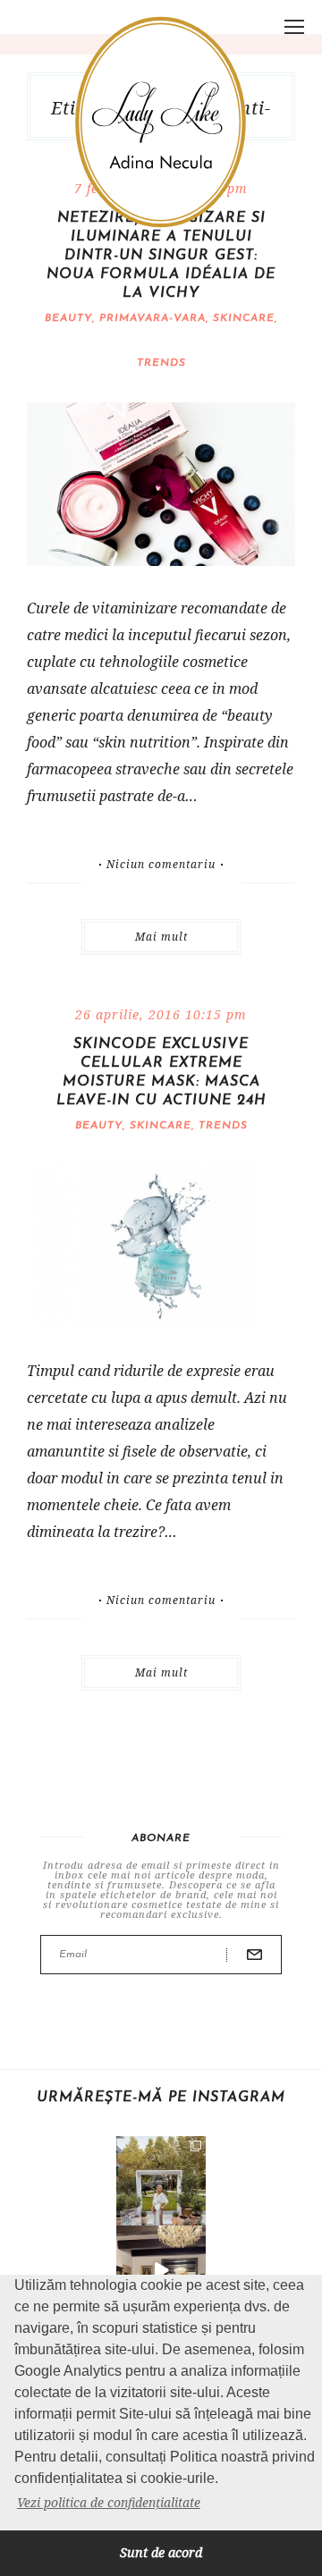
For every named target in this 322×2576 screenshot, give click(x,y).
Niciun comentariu (161, 865)
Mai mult (161, 937)
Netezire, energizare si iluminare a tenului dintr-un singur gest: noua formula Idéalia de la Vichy (161, 256)
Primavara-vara (153, 318)
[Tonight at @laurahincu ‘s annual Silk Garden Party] (161, 2181)
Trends (161, 363)
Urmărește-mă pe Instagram (161, 2098)
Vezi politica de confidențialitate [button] (109, 2502)
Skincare (244, 318)
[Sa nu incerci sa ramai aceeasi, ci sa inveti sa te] (161, 2270)
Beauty (68, 318)
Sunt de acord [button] (161, 2552)
